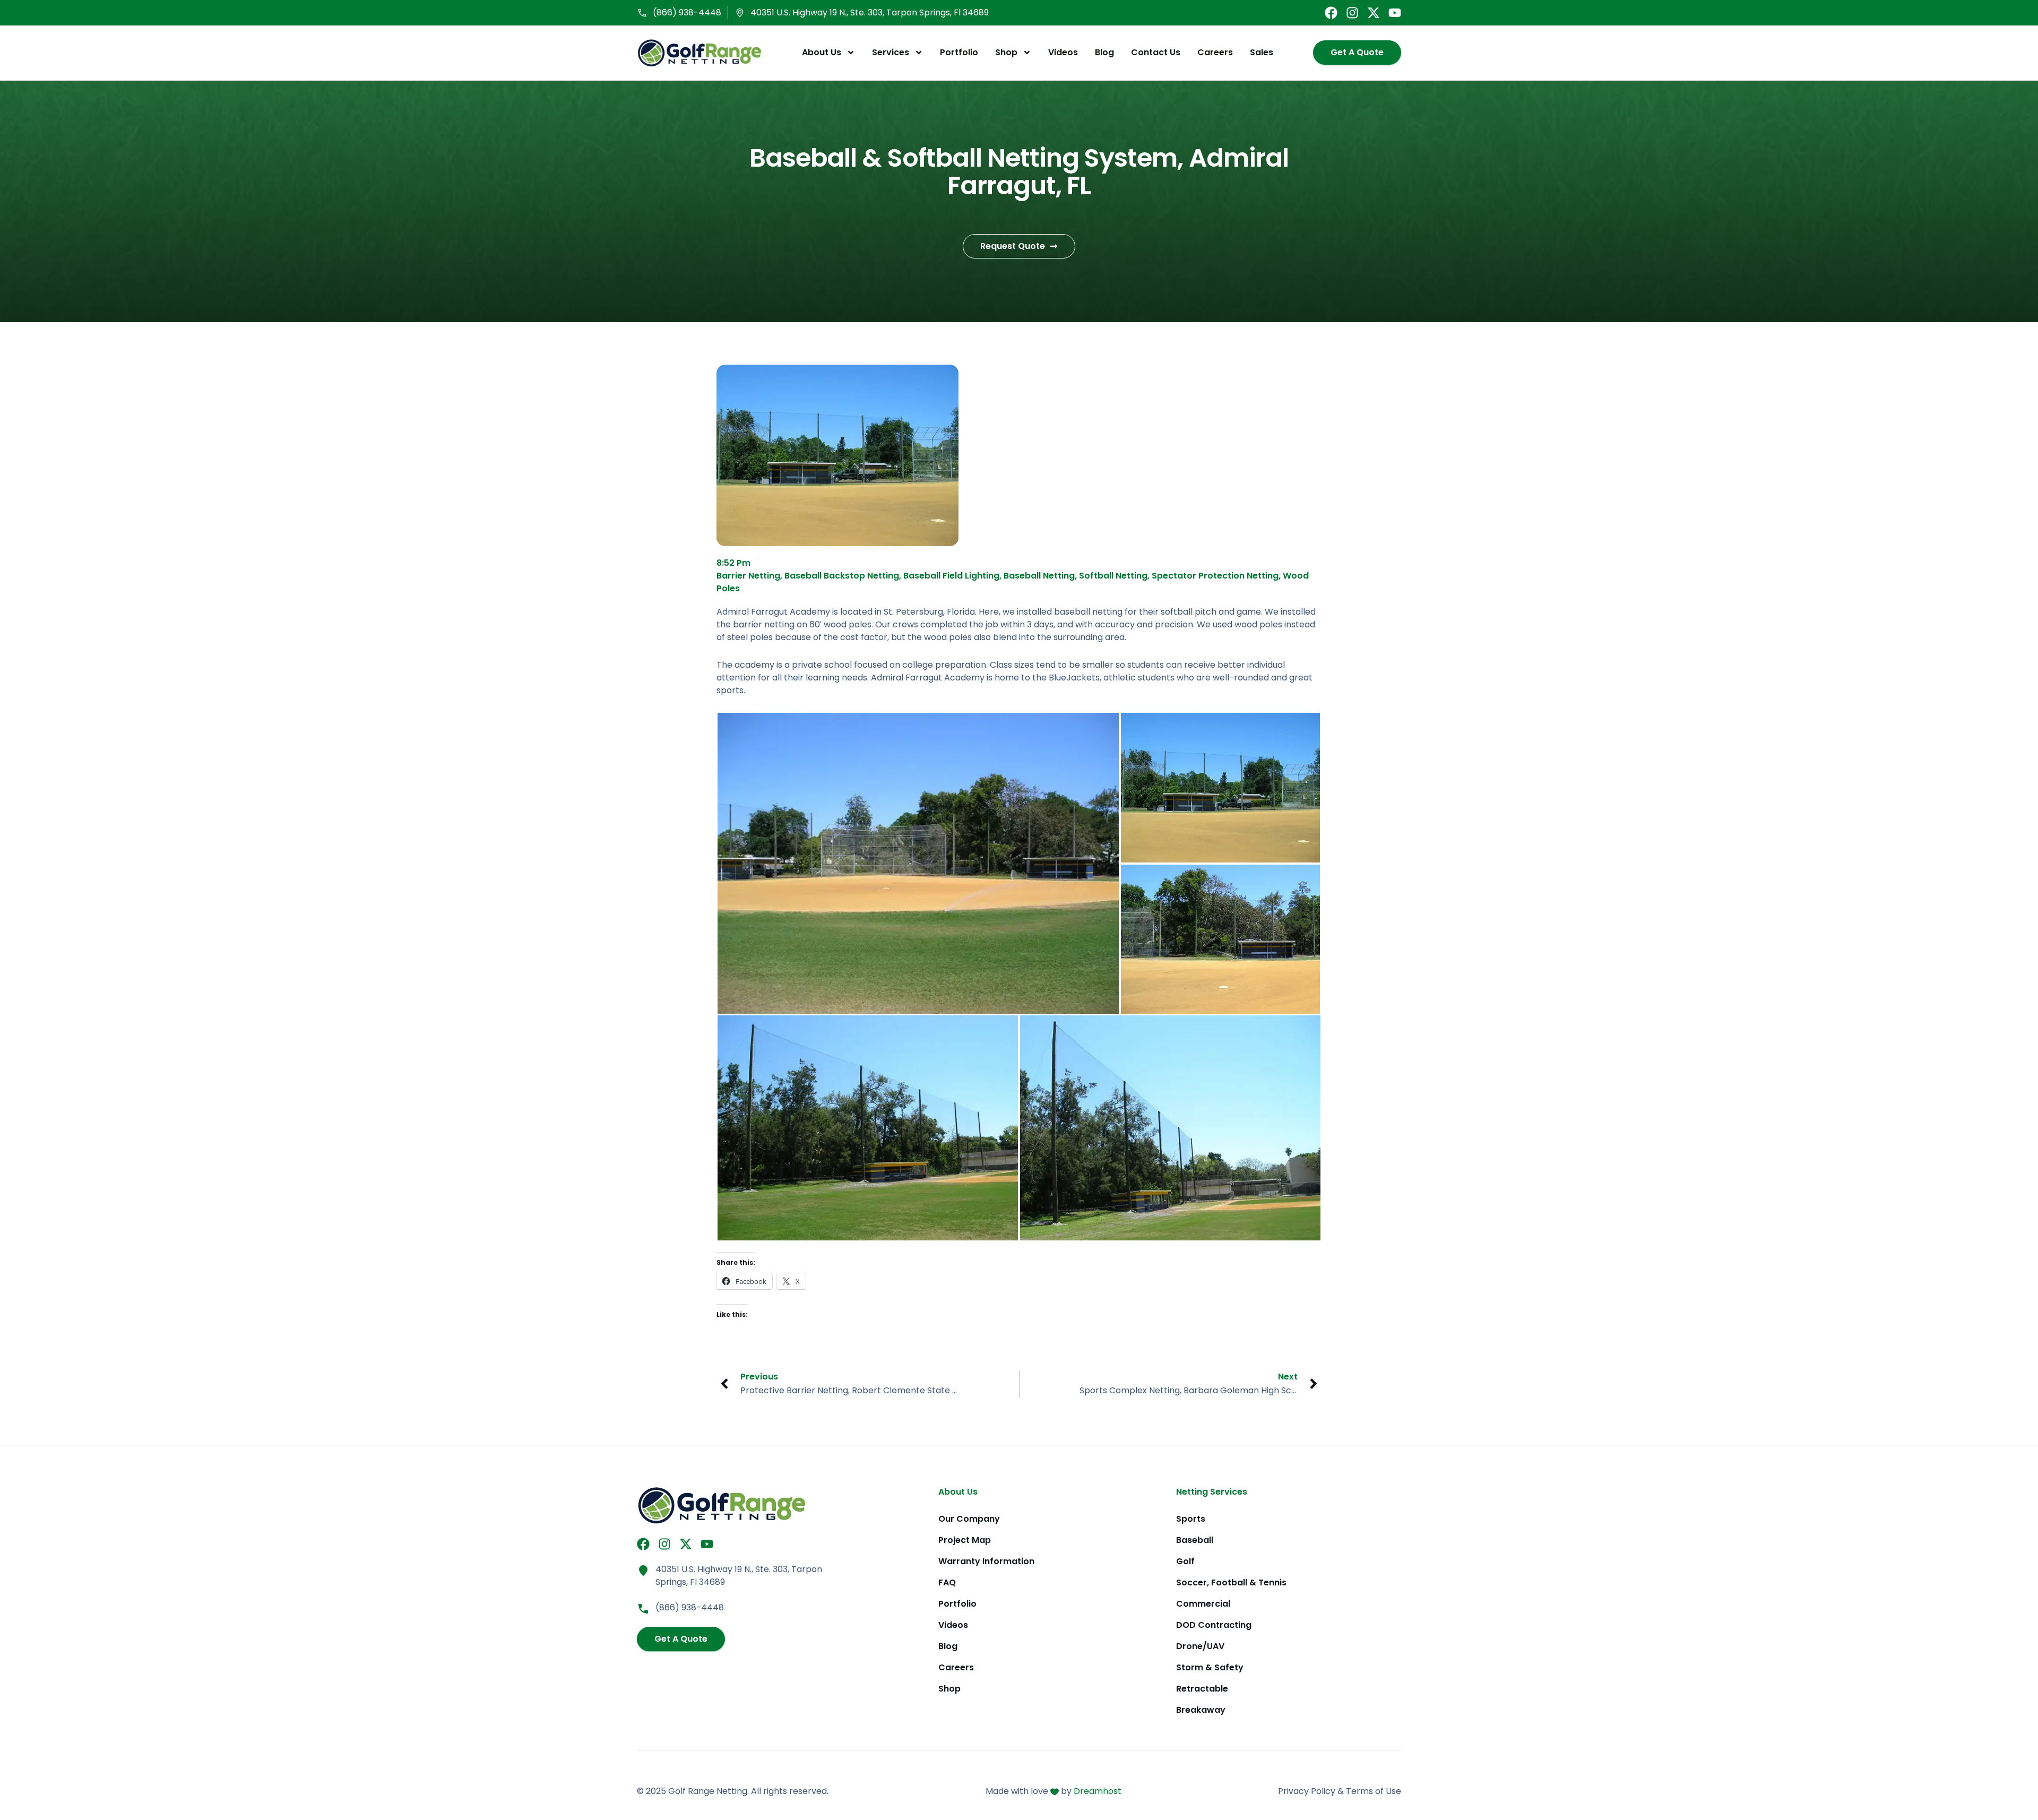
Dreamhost (1098, 1791)
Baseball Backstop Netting (842, 576)
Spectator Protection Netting (1215, 576)
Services (891, 52)
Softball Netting (1113, 576)
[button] (918, 863)
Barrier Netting (748, 576)
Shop (1006, 52)
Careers (1215, 52)
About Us (822, 52)
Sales (1262, 52)
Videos (1063, 52)
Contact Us (1156, 52)
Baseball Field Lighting (951, 576)
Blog (1104, 52)
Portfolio (959, 52)
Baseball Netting (1039, 576)
